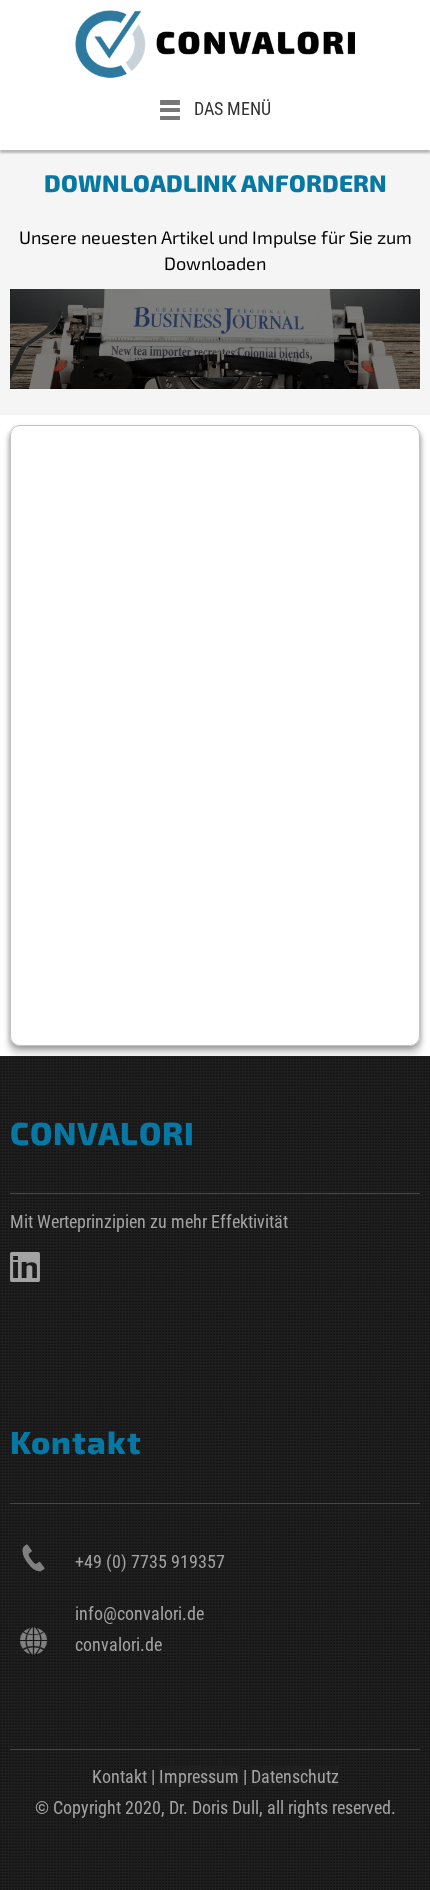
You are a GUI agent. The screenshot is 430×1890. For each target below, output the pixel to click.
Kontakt (119, 1776)
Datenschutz (295, 1776)
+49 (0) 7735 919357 (150, 1561)
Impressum (199, 1776)
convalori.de (118, 1644)
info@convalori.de (139, 1613)
